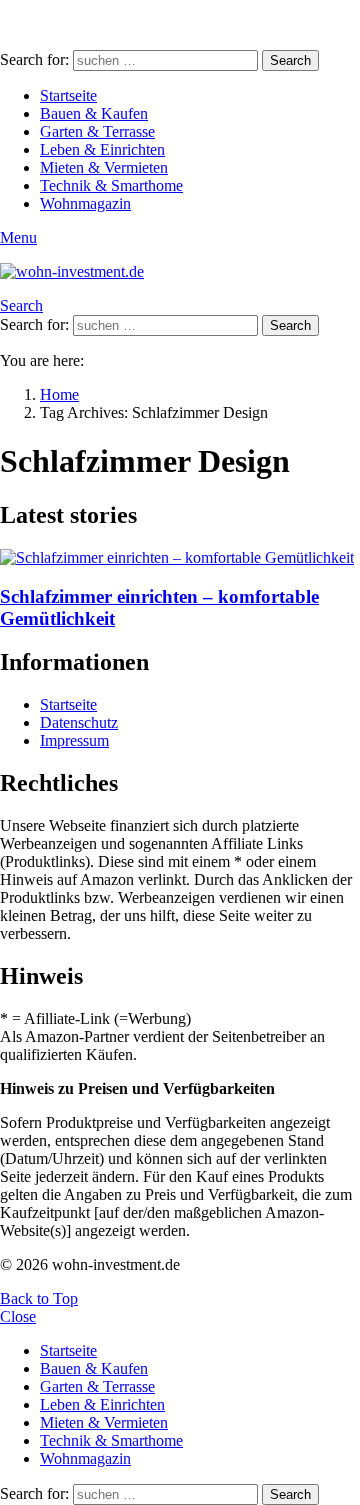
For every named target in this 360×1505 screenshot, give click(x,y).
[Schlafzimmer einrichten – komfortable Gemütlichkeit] (180, 558)
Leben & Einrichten (102, 149)
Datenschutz (79, 722)
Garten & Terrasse (97, 131)
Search (290, 60)
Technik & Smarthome (111, 185)
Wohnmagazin (85, 203)
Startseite (68, 95)
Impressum (74, 740)
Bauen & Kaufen (94, 113)
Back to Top (39, 1298)
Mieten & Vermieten (104, 167)
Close (18, 1316)
